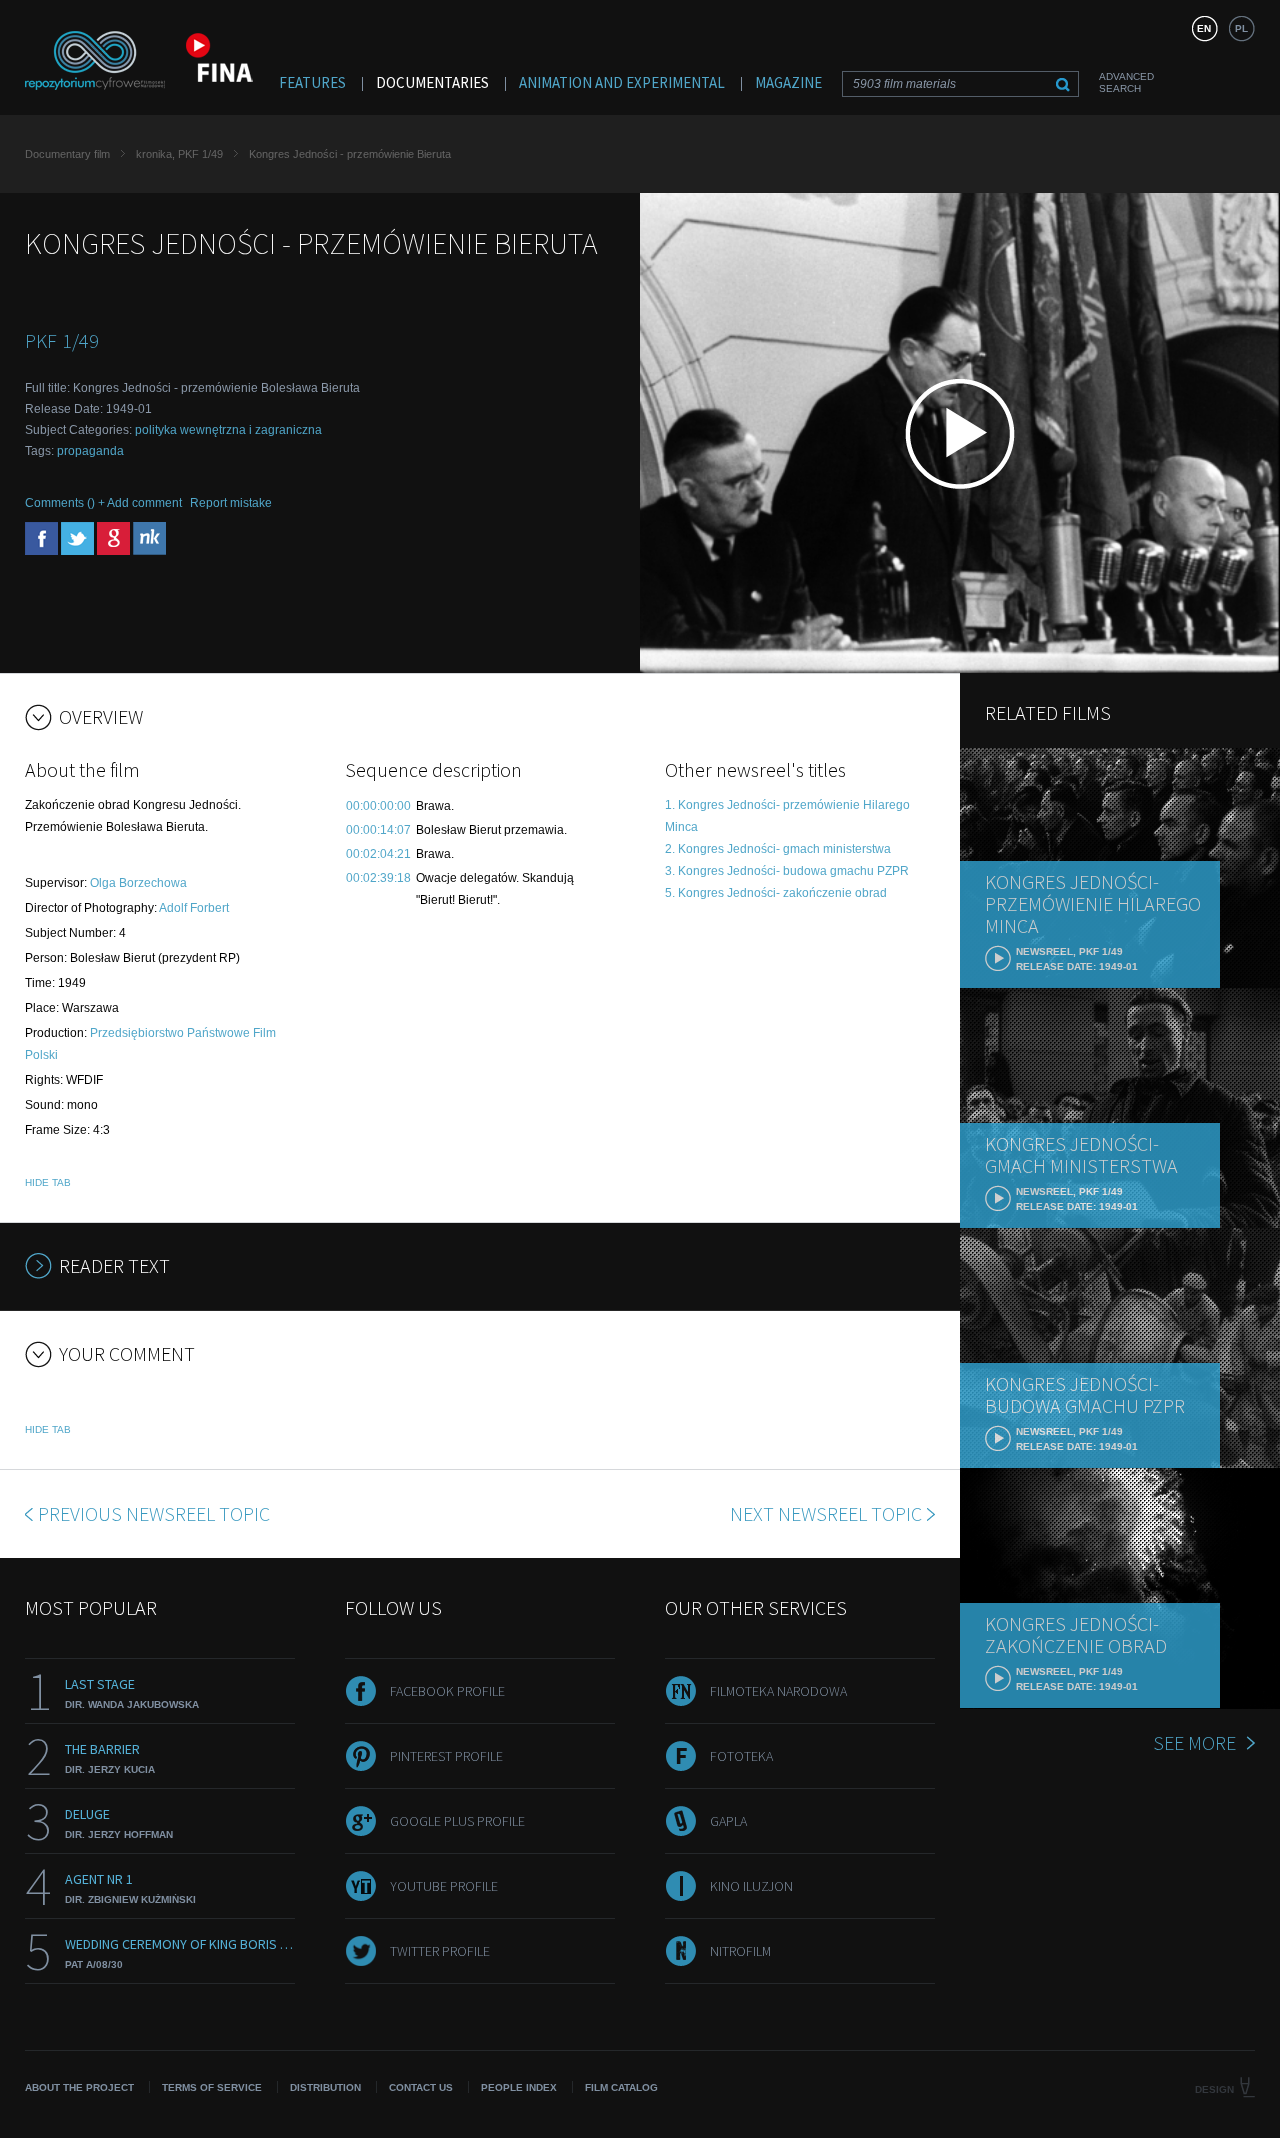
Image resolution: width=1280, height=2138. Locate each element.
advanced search (1126, 82)
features (312, 82)
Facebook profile (447, 1691)
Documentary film (67, 154)
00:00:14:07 (378, 830)
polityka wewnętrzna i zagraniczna (228, 430)
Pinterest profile (446, 1756)
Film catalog (621, 2087)
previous (154, 1513)
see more (1194, 1742)
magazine (788, 82)
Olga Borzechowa (138, 883)
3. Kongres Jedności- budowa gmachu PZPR (787, 871)
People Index (519, 2087)
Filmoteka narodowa (778, 1691)
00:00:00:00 (378, 806)
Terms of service (212, 2087)
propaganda (90, 451)
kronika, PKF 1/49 (179, 154)
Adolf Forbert (194, 908)
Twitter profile (440, 1951)
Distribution (325, 2087)
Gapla (728, 1821)
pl (1241, 28)
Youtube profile (444, 1886)
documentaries (432, 82)
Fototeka (741, 1756)
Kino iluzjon (751, 1886)
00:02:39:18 (378, 878)
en (1204, 28)
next (826, 1513)
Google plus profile (457, 1821)
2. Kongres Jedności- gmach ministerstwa (778, 849)
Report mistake (231, 503)
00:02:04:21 (378, 854)
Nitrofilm (740, 1951)
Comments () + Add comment (103, 503)
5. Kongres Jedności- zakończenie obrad (776, 893)
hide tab (48, 1182)
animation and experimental (622, 82)
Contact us (421, 2087)
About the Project (79, 2087)
